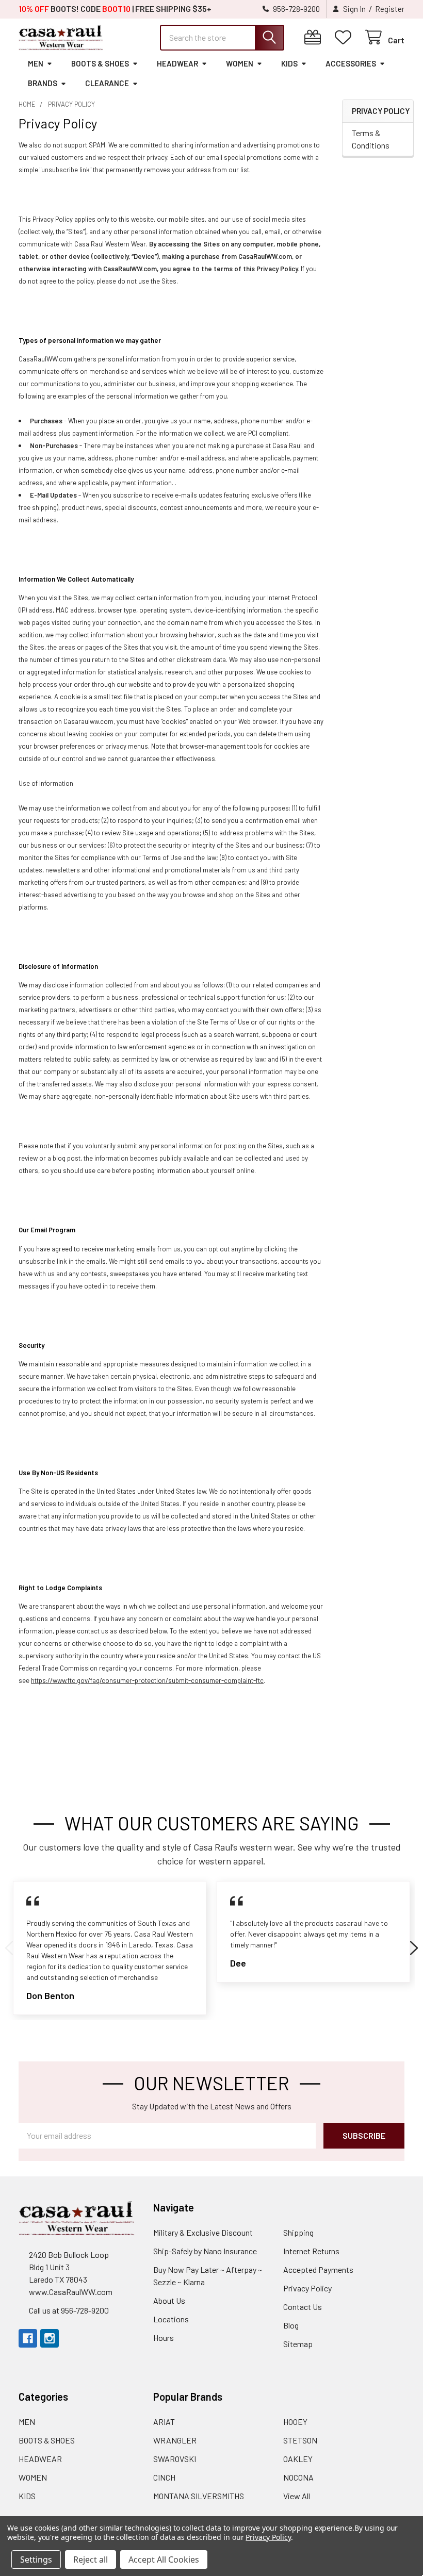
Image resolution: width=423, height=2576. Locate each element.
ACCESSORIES (351, 63)
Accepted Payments (318, 2269)
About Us (169, 2300)
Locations (171, 2319)
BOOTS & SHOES (100, 63)
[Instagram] (50, 2338)
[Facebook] (28, 2338)
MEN (36, 63)
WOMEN (240, 63)
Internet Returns (311, 2251)
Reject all (91, 2560)
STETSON (300, 2440)
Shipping (298, 2232)
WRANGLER (175, 2440)
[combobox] (222, 38)
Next (414, 1948)
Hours (164, 2338)
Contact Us (303, 2307)
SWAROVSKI (175, 2459)
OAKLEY (298, 2459)
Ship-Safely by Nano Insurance (205, 2251)
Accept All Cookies (164, 2560)
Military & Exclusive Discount (203, 2232)
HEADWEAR (177, 63)
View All (297, 2496)
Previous (9, 1948)
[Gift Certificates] (315, 37)
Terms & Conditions (371, 139)
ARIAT (164, 2422)
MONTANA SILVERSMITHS (199, 2496)
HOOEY (295, 2422)
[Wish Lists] (345, 37)
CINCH (164, 2477)
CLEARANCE (107, 83)
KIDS (289, 63)
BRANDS (43, 83)
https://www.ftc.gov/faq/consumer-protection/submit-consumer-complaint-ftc (147, 1680)
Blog (291, 2325)
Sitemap (298, 2344)
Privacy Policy (307, 2288)
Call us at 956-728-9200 (69, 2310)
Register (390, 9)
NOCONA (298, 2477)
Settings (36, 2560)
